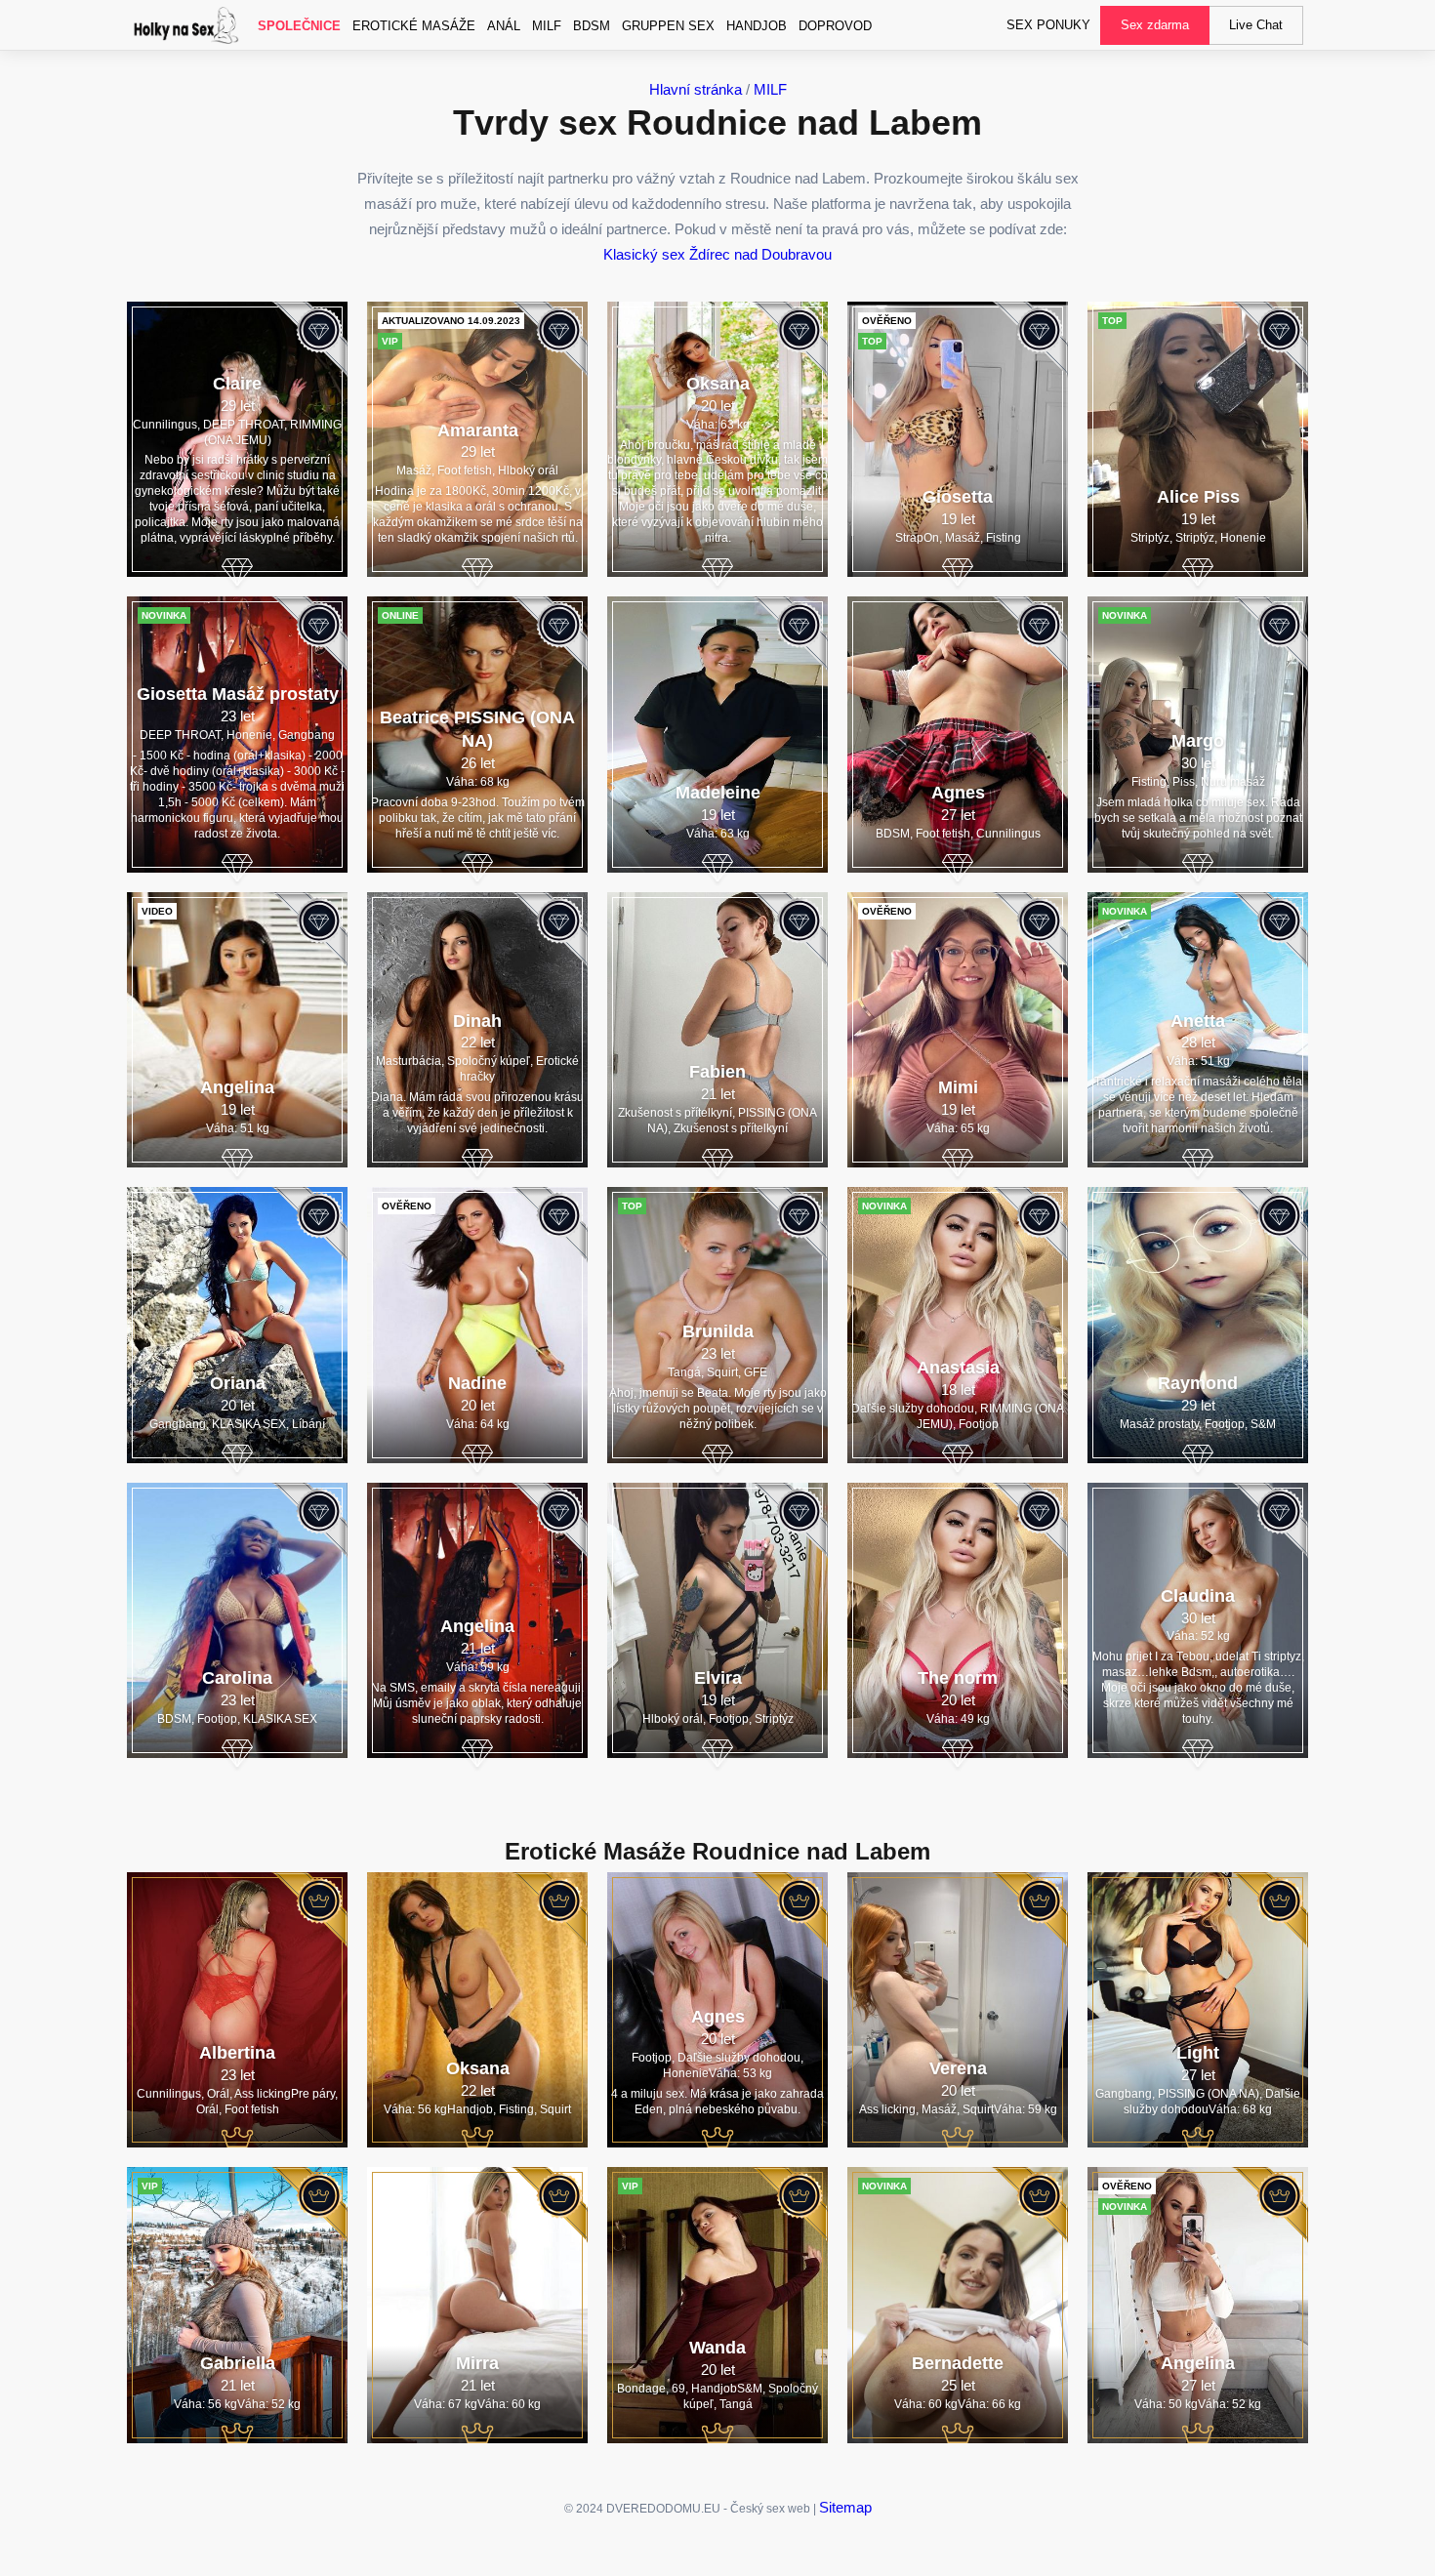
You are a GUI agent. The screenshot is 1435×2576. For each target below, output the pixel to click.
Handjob (757, 26)
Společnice (299, 26)
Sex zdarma (1155, 25)
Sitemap (845, 2507)
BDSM (592, 26)
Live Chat (1256, 25)
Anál (504, 26)
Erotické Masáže (414, 26)
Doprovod (835, 26)
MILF (547, 26)
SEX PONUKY (1048, 25)
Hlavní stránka (696, 89)
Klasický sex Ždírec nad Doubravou (717, 254)
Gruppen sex (668, 26)
